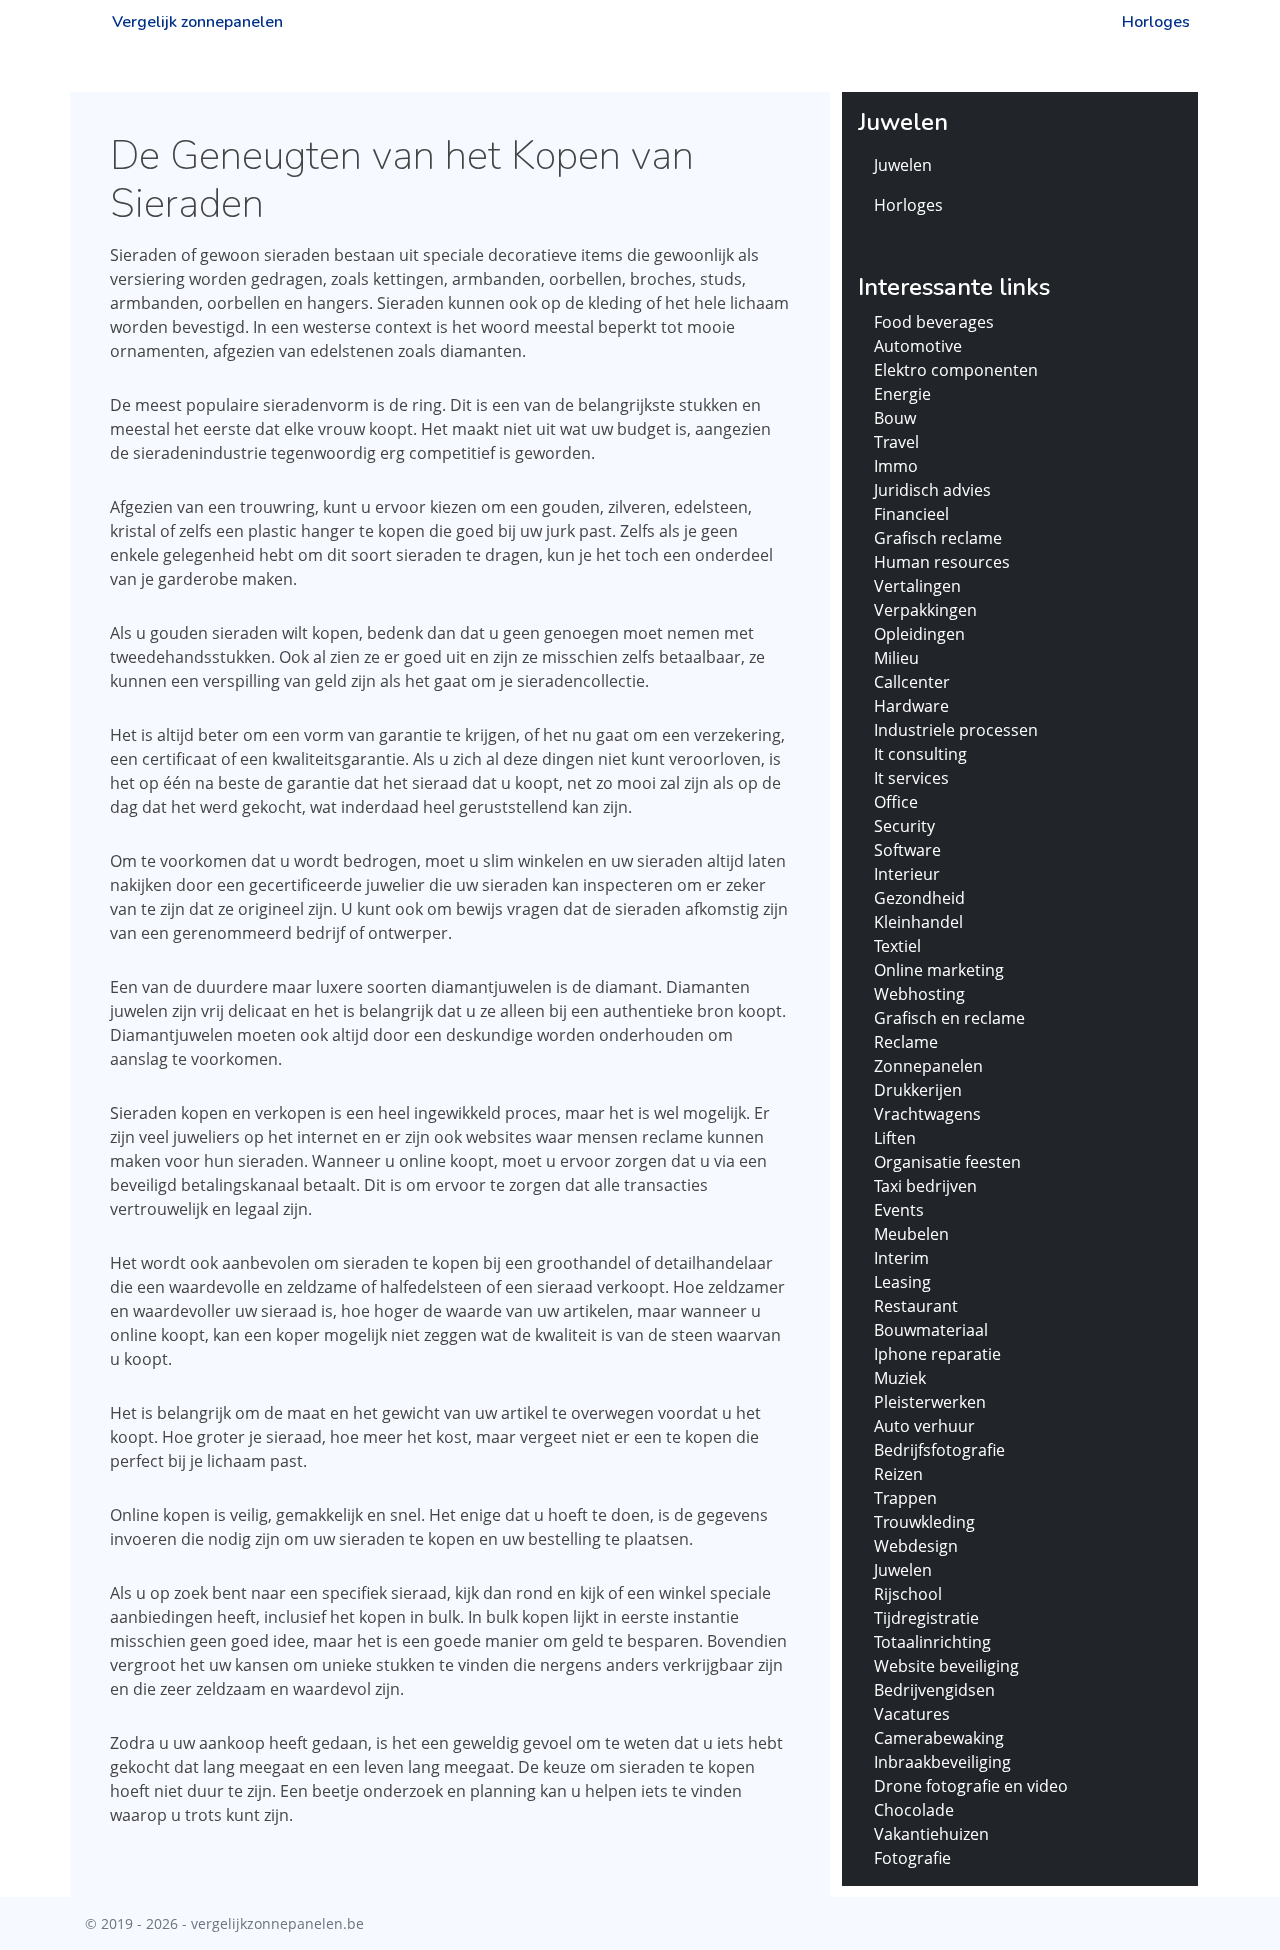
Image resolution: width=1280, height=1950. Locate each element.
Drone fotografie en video (971, 1786)
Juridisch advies (932, 490)
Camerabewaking (939, 1738)
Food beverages (934, 322)
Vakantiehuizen (931, 1834)
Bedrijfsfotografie (939, 1450)
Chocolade (914, 1810)
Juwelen (903, 165)
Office (896, 802)
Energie (902, 394)
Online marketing (939, 970)
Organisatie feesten (947, 1162)
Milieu (896, 658)
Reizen (898, 1474)
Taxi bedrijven (925, 1186)
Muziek (900, 1378)
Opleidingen (919, 634)
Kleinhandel (918, 922)
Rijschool (908, 1594)
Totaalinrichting (932, 1642)
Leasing (902, 1282)
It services (911, 778)
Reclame (906, 1042)
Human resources (942, 562)
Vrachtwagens (927, 1114)
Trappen (905, 1498)
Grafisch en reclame (949, 1018)
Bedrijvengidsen (934, 1690)
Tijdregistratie (926, 1618)
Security (904, 826)
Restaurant (916, 1306)
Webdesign (916, 1546)
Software (907, 850)
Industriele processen (956, 730)
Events (899, 1210)
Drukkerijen (918, 1090)
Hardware (911, 706)
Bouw (895, 418)
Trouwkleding (924, 1522)
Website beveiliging (946, 1666)
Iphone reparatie (937, 1354)
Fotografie (912, 1858)
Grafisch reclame (938, 538)
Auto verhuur (924, 1426)
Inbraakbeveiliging (942, 1762)
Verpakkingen (925, 610)
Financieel (911, 514)
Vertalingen (917, 586)
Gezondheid (919, 898)
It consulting (920, 754)
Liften (895, 1138)
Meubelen (911, 1234)
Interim (901, 1258)
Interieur (907, 874)
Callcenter (912, 682)
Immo (896, 466)
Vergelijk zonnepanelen (197, 22)
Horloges (1156, 22)
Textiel (897, 946)
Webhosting (919, 994)
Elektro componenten (956, 370)
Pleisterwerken (930, 1402)
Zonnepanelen (928, 1066)
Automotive (918, 346)
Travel (896, 442)
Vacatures (912, 1714)
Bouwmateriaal (931, 1330)
